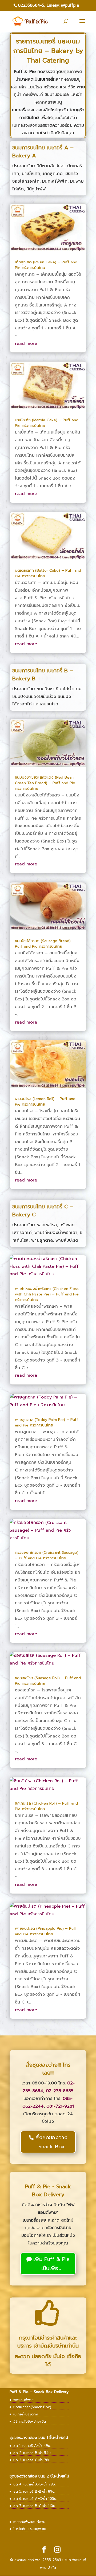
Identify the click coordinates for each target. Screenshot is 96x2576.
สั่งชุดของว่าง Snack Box (51, 2142)
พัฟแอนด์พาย (23, 2400)
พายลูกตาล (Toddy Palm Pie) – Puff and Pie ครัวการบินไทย (47, 1422)
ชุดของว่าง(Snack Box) (32, 2407)
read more (26, 344)
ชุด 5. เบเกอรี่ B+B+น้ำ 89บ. (34, 2491)
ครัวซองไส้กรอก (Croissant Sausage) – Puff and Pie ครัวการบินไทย (47, 1555)
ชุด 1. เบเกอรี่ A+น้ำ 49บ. (32, 2446)
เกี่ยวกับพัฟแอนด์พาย (29, 2522)
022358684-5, (31, 5)
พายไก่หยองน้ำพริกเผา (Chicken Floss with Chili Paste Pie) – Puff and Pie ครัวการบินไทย (47, 1294)
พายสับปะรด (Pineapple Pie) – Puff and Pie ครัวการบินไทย (46, 1931)
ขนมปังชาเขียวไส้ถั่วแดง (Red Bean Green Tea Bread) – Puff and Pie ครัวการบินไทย (45, 783)
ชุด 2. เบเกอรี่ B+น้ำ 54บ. (32, 2453)
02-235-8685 (60, 2091)
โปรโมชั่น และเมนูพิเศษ (30, 2529)
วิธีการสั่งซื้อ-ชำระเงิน (30, 2421)
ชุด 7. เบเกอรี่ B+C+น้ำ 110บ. (35, 2506)
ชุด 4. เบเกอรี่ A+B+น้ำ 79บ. (34, 2484)
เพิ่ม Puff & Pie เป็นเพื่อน (51, 2264)
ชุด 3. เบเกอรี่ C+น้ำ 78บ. (32, 2460)
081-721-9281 (60, 2106)
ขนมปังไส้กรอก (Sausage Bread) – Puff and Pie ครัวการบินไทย (45, 944)
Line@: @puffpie (63, 5)
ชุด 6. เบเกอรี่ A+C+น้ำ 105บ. (35, 2499)
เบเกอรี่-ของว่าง (26, 2414)
